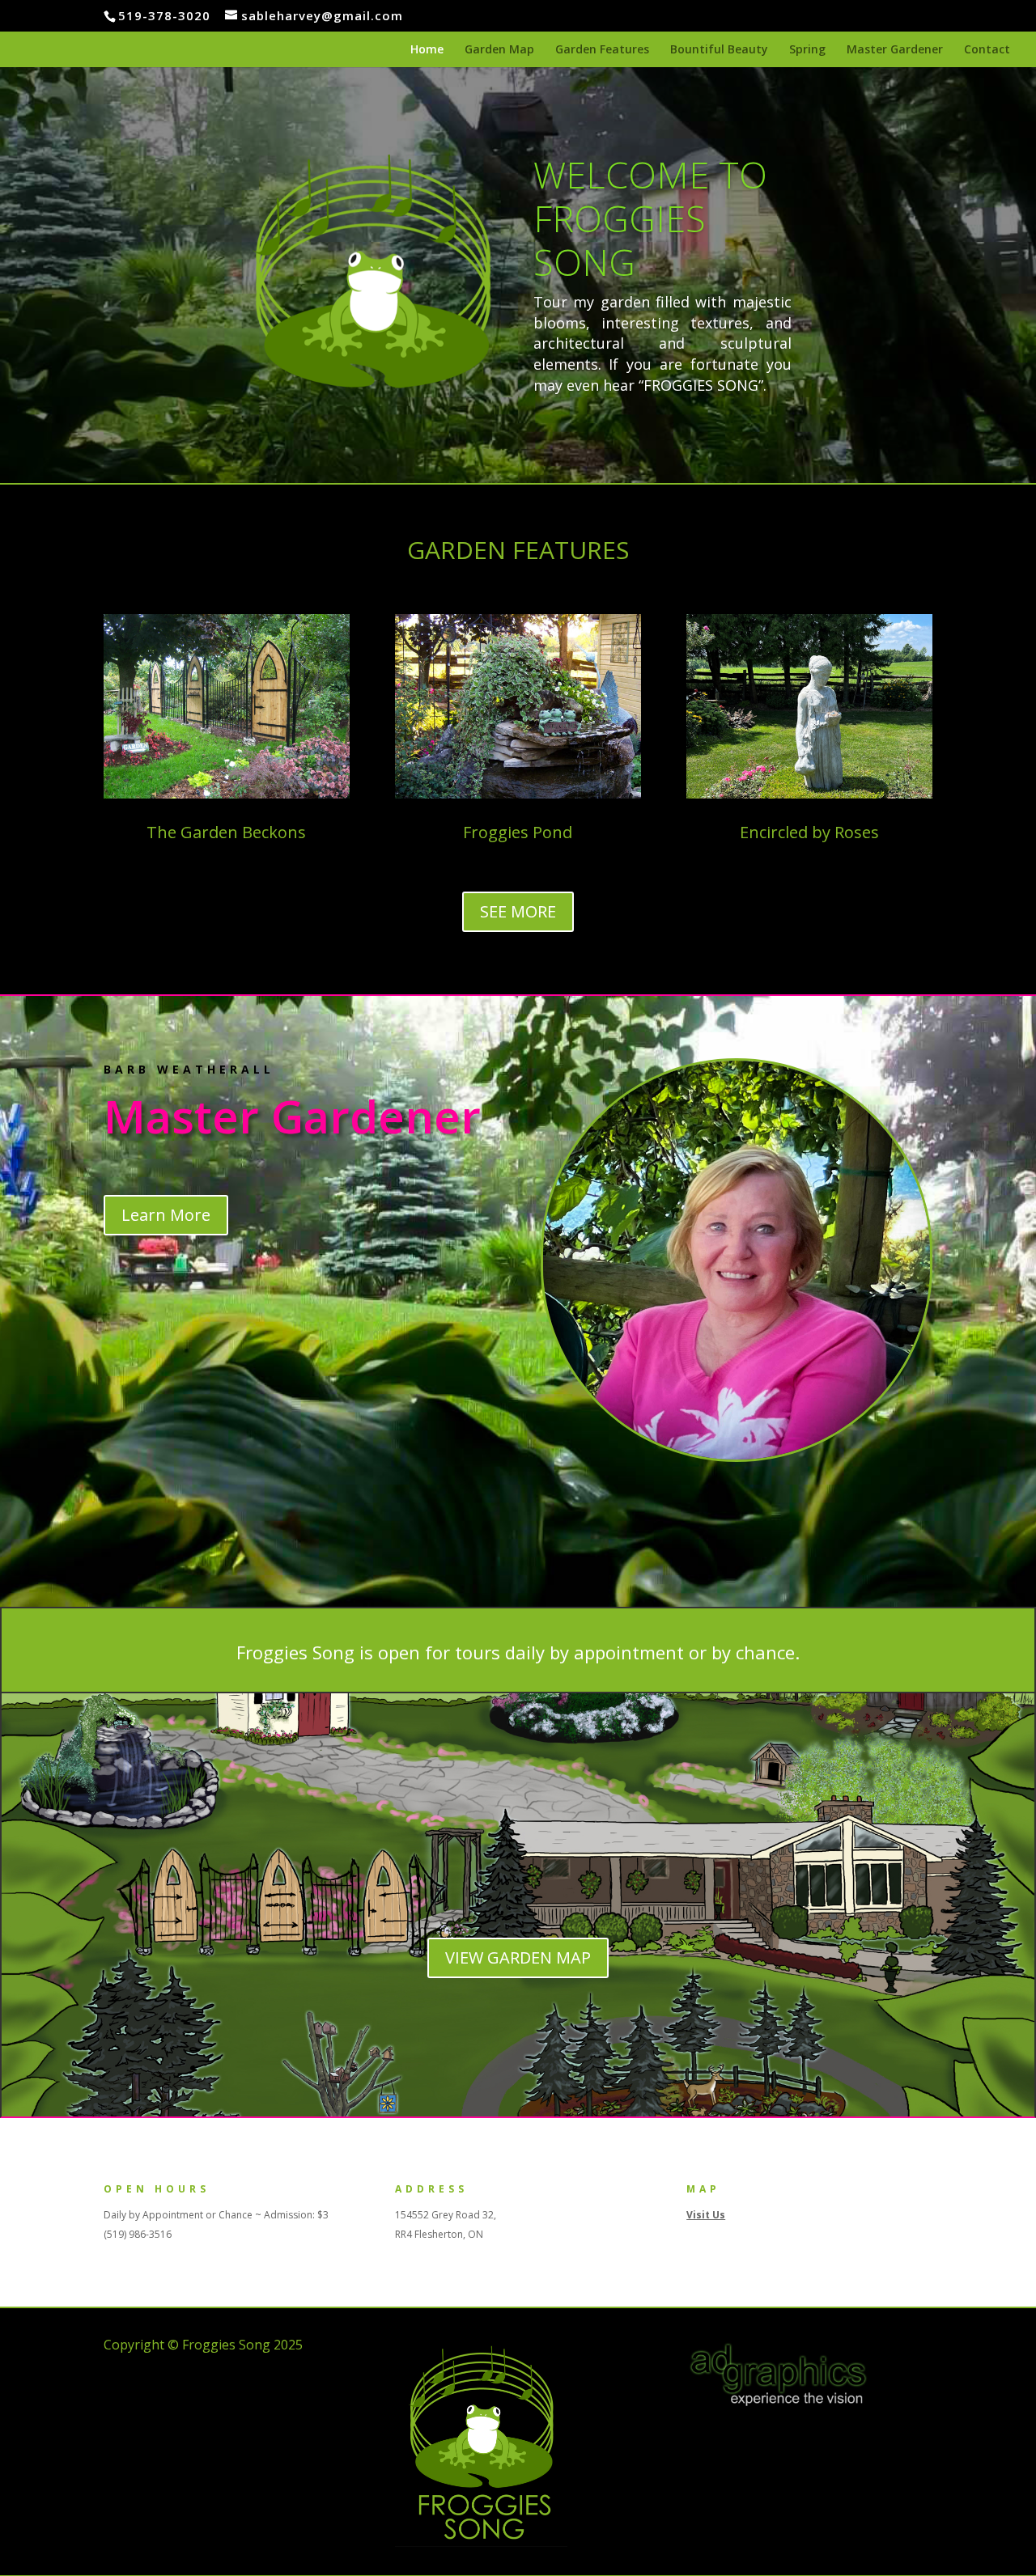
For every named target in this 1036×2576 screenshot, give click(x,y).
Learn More (166, 1215)
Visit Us (706, 2215)
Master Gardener (895, 50)
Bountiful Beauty (719, 50)
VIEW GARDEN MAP (518, 1957)
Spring (807, 50)
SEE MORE (518, 911)
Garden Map (499, 50)
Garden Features (602, 50)
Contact (987, 50)
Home (427, 50)
